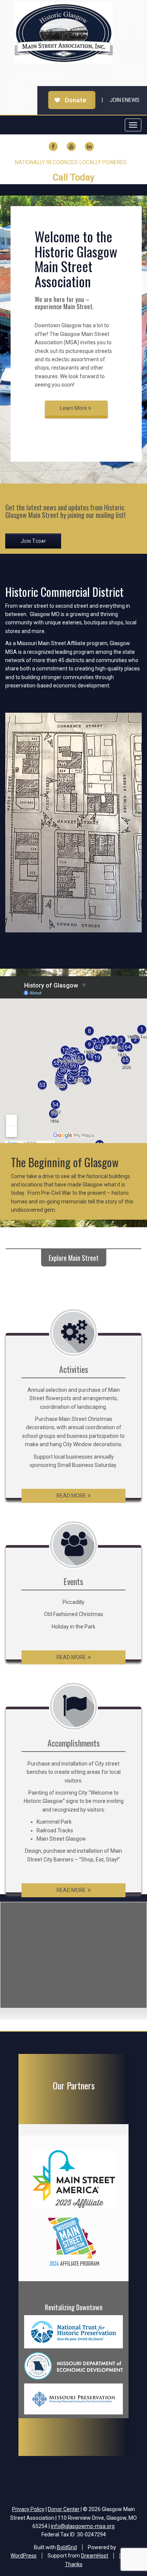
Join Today (33, 541)
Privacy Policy (28, 2509)
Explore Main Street (74, 1258)
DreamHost (95, 2556)
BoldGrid (67, 2547)
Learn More (74, 408)
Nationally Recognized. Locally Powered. (71, 162)
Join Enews (125, 100)
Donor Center (64, 2509)
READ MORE (71, 1496)
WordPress (24, 2556)
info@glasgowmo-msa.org (83, 2526)
